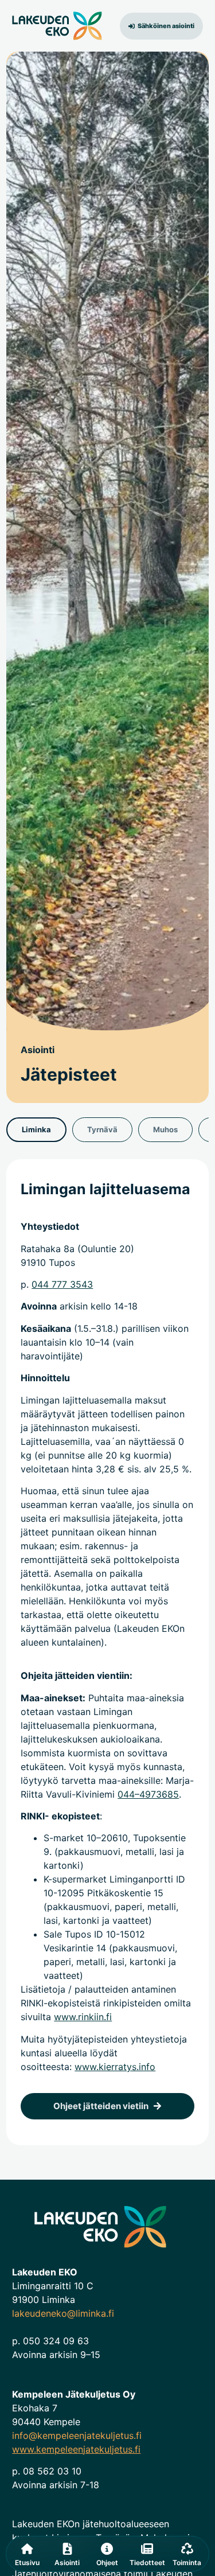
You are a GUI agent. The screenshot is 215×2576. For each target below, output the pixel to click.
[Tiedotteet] (147, 2549)
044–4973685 (148, 1794)
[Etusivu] (27, 2549)
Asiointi (67, 2563)
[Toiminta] (187, 2549)
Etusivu (27, 2563)
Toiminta (187, 2563)
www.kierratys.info (115, 2067)
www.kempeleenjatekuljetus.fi (76, 2449)
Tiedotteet (147, 2563)
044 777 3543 (62, 1284)
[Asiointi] (67, 2549)
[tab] (36, 1130)
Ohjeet (107, 2563)
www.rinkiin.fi (83, 2017)
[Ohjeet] (107, 2549)
